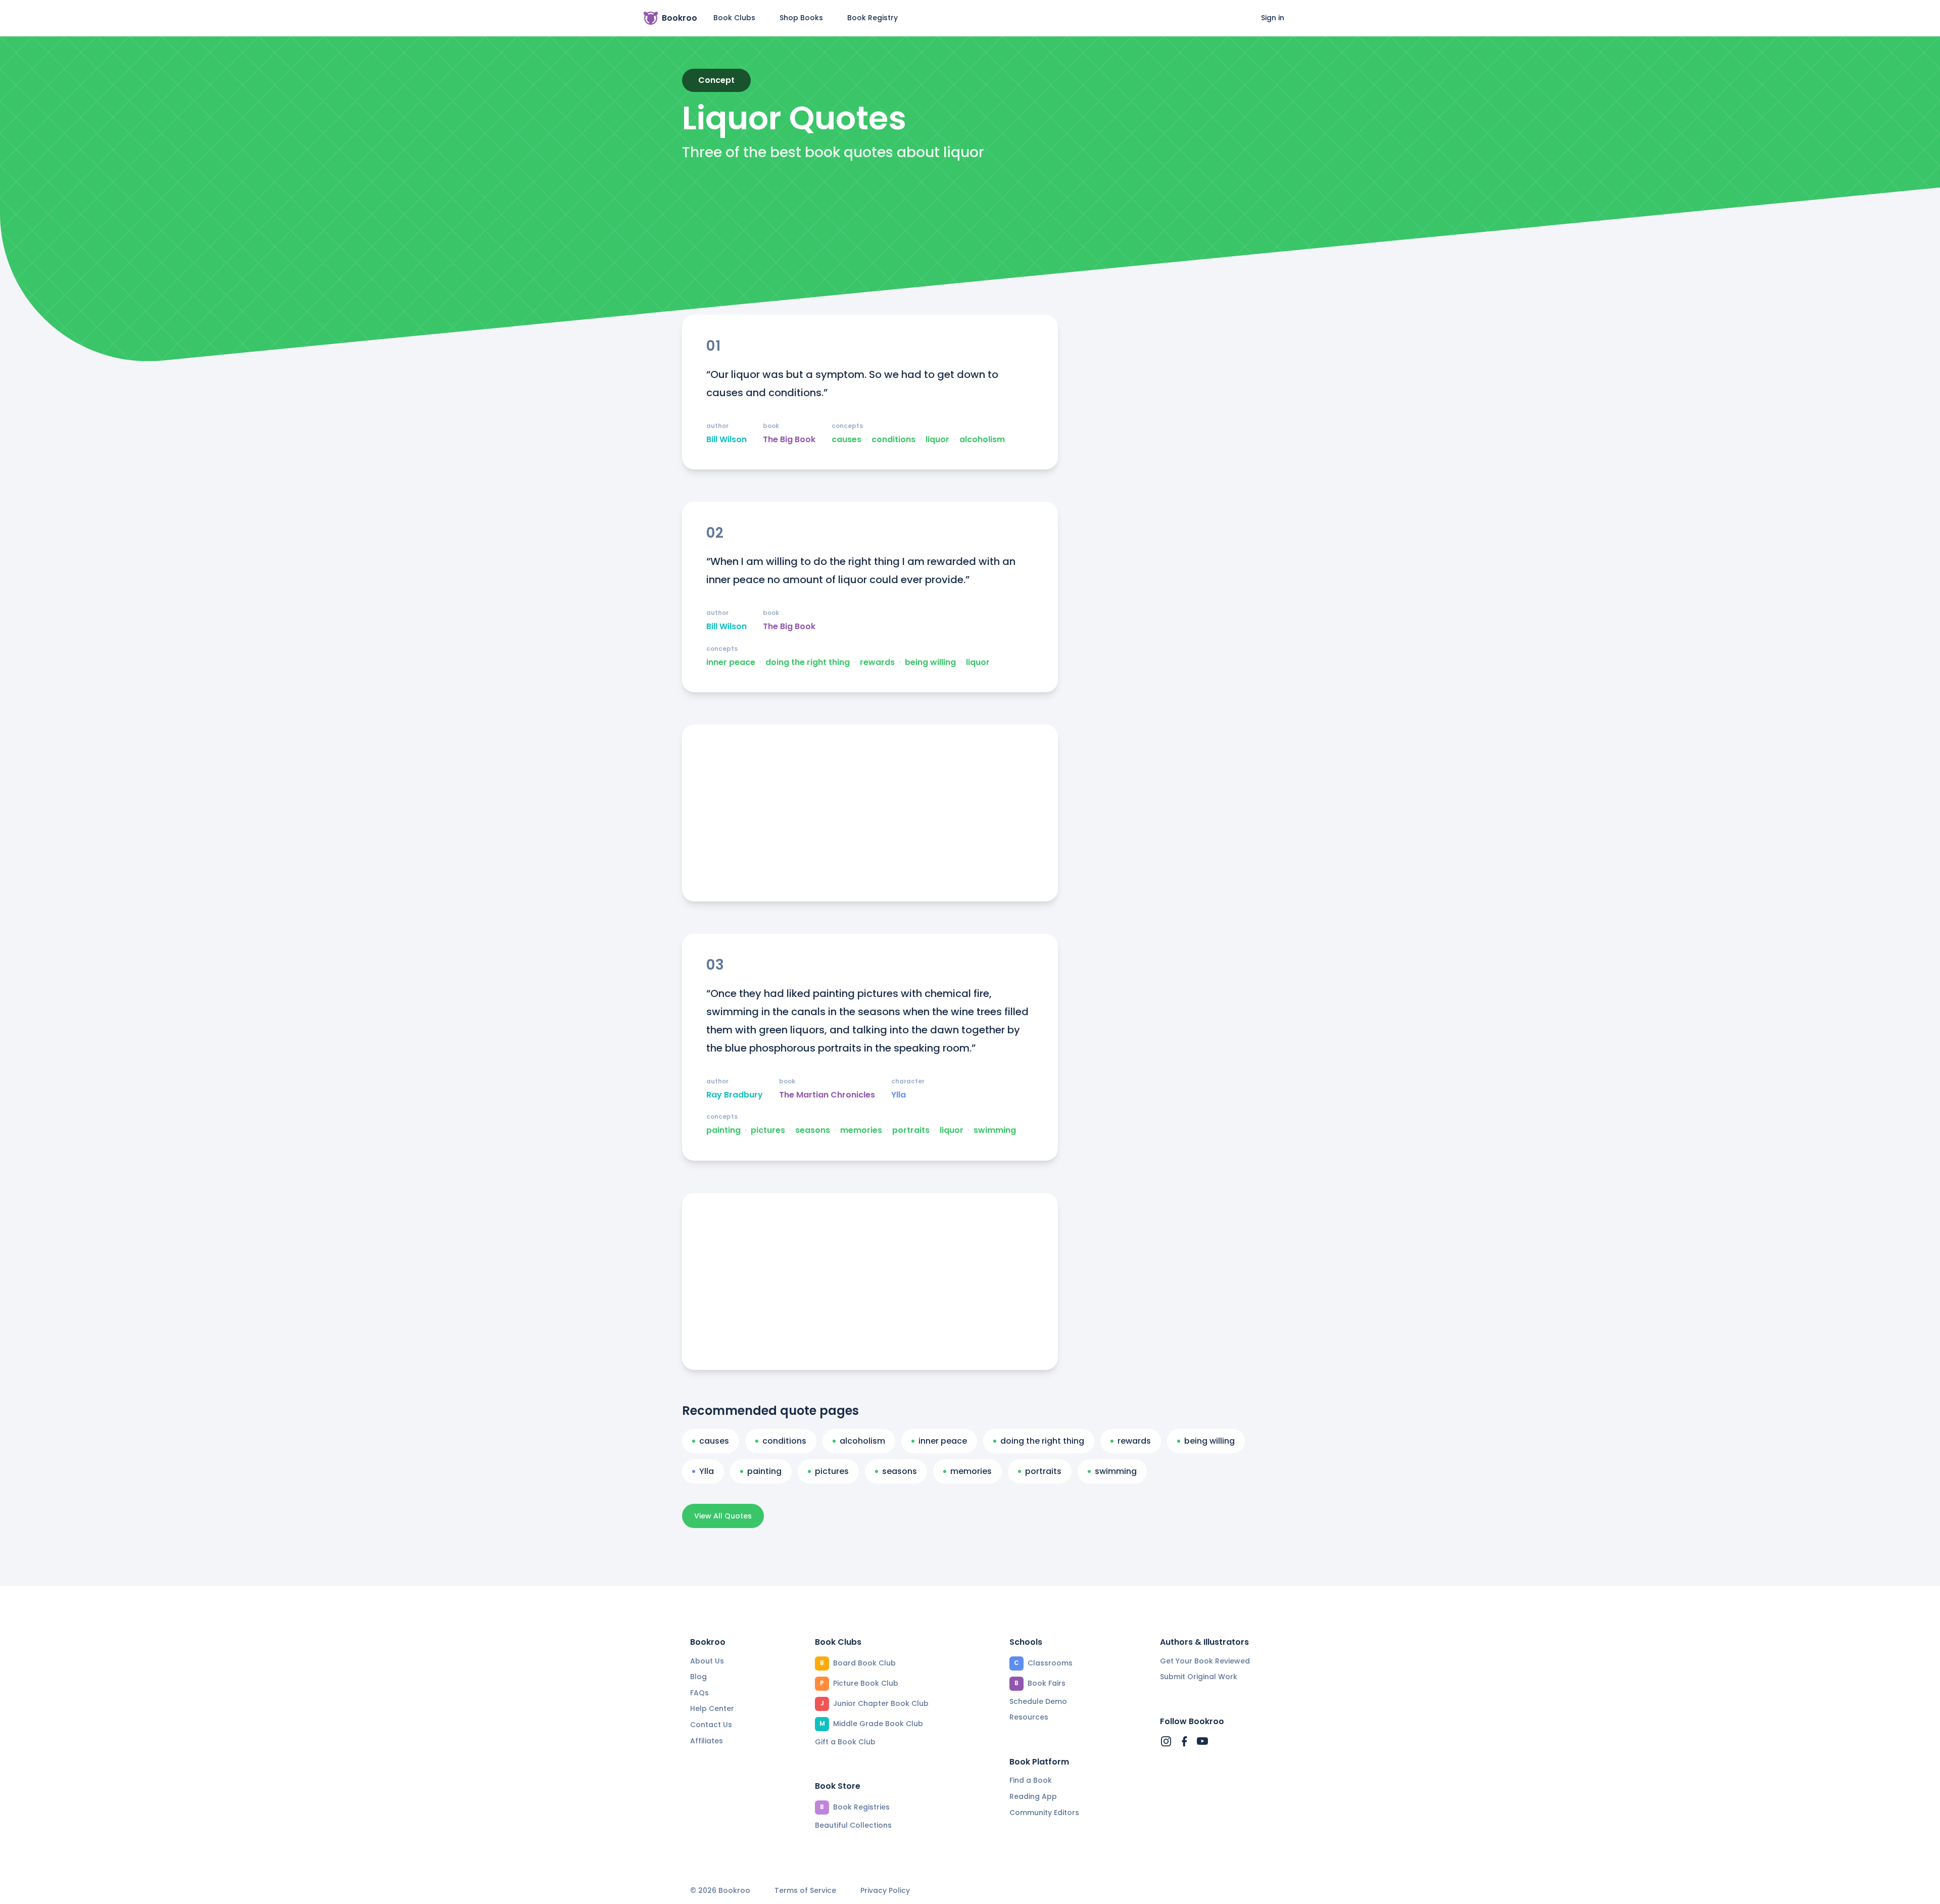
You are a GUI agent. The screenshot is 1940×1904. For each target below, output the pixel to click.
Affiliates (707, 1741)
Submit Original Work (1199, 1677)
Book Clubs (734, 18)
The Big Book (789, 440)
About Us (707, 1661)
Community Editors (1044, 1813)
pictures (768, 1130)
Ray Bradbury (735, 1095)
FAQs (699, 1693)
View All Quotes (723, 1516)
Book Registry (872, 18)
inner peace (731, 662)
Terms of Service (805, 1891)
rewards (877, 662)
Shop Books (801, 18)
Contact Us (711, 1725)
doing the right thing (808, 662)
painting (723, 1130)
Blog (698, 1677)
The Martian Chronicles (827, 1095)
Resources (1029, 1717)
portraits (911, 1130)
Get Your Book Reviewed (1205, 1661)
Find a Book (1031, 1780)
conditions (893, 440)
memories (861, 1130)
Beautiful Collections (853, 1825)
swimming (995, 1130)
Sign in (1273, 18)
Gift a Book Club (845, 1742)
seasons (813, 1130)
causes (846, 440)
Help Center (712, 1708)
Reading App (1033, 1796)
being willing (930, 662)
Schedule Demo (1038, 1701)
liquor (937, 440)
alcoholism (982, 440)
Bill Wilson (726, 440)
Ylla (899, 1095)
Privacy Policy (885, 1891)
